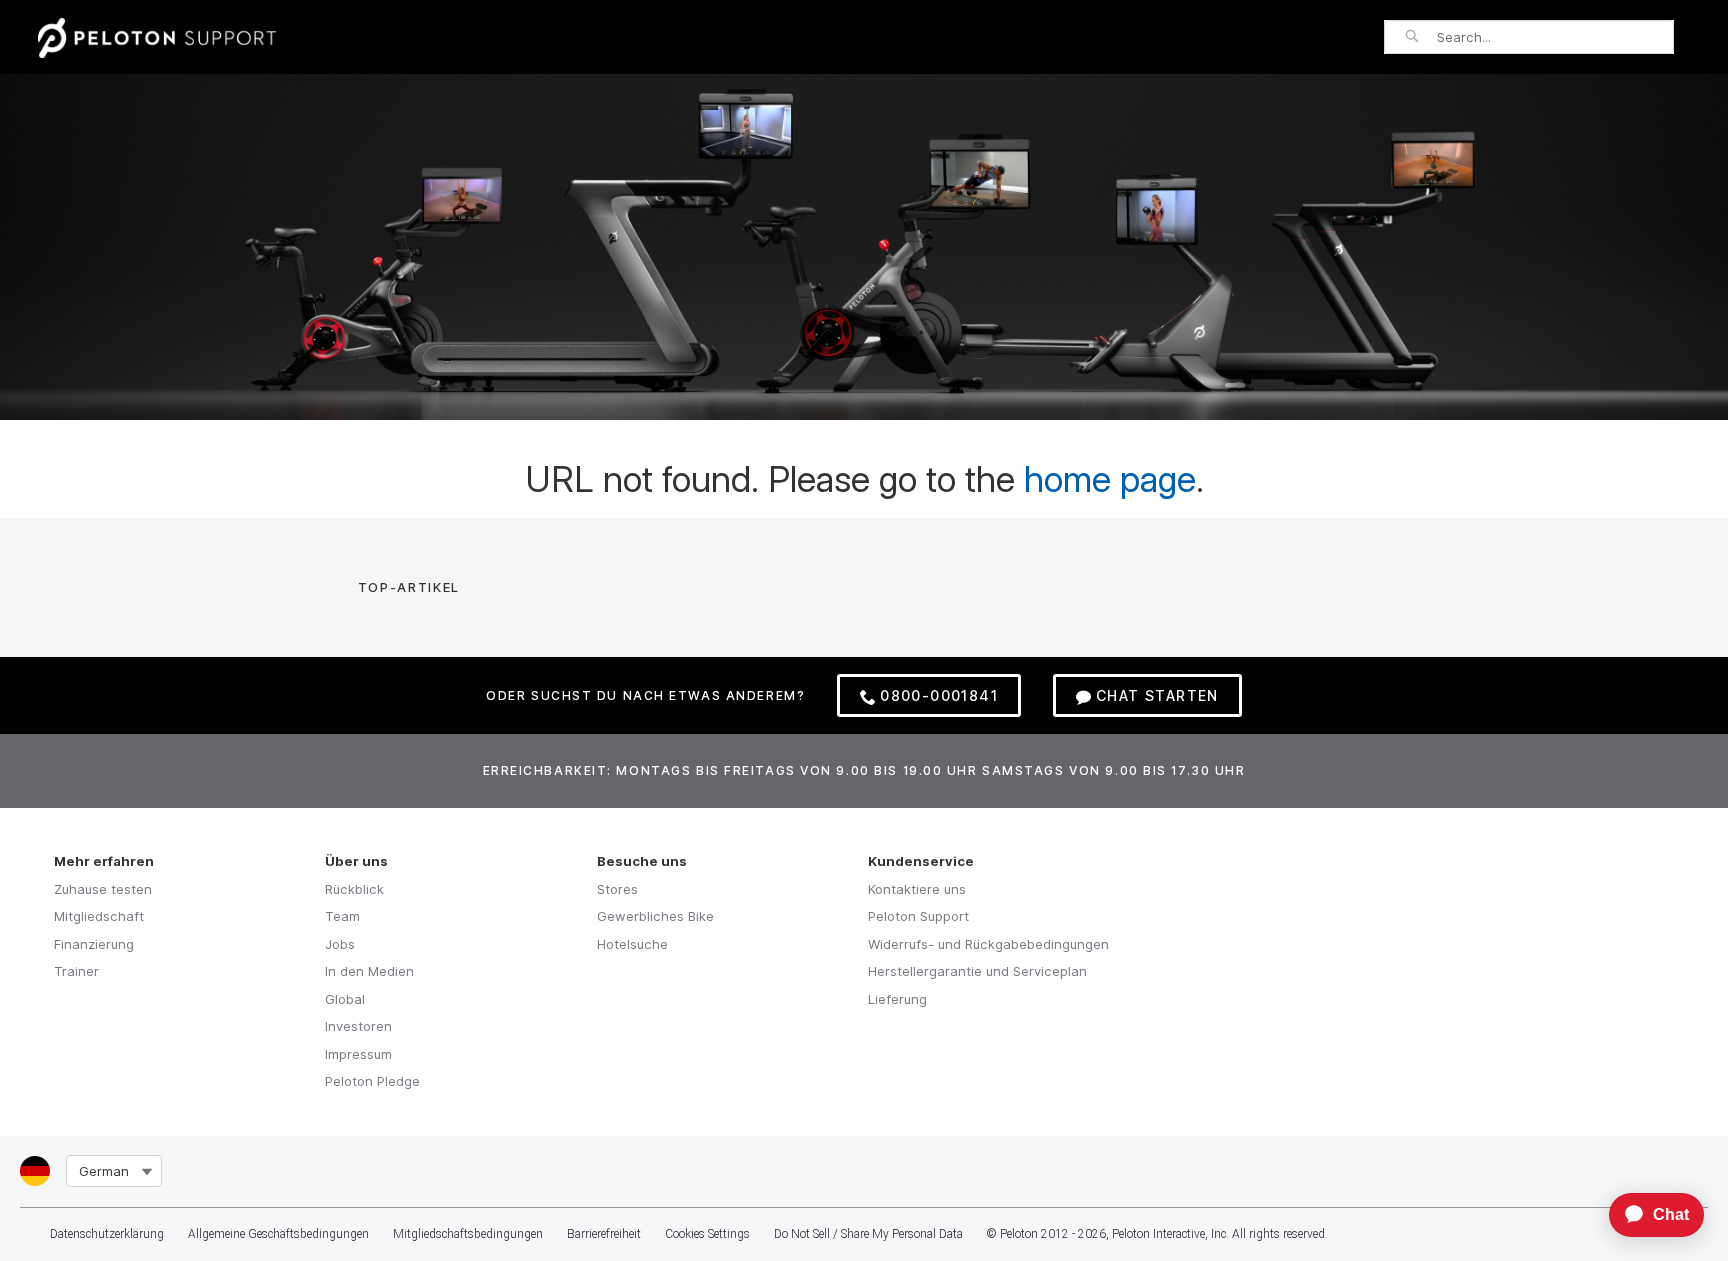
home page (1110, 479)
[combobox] (1555, 37)
